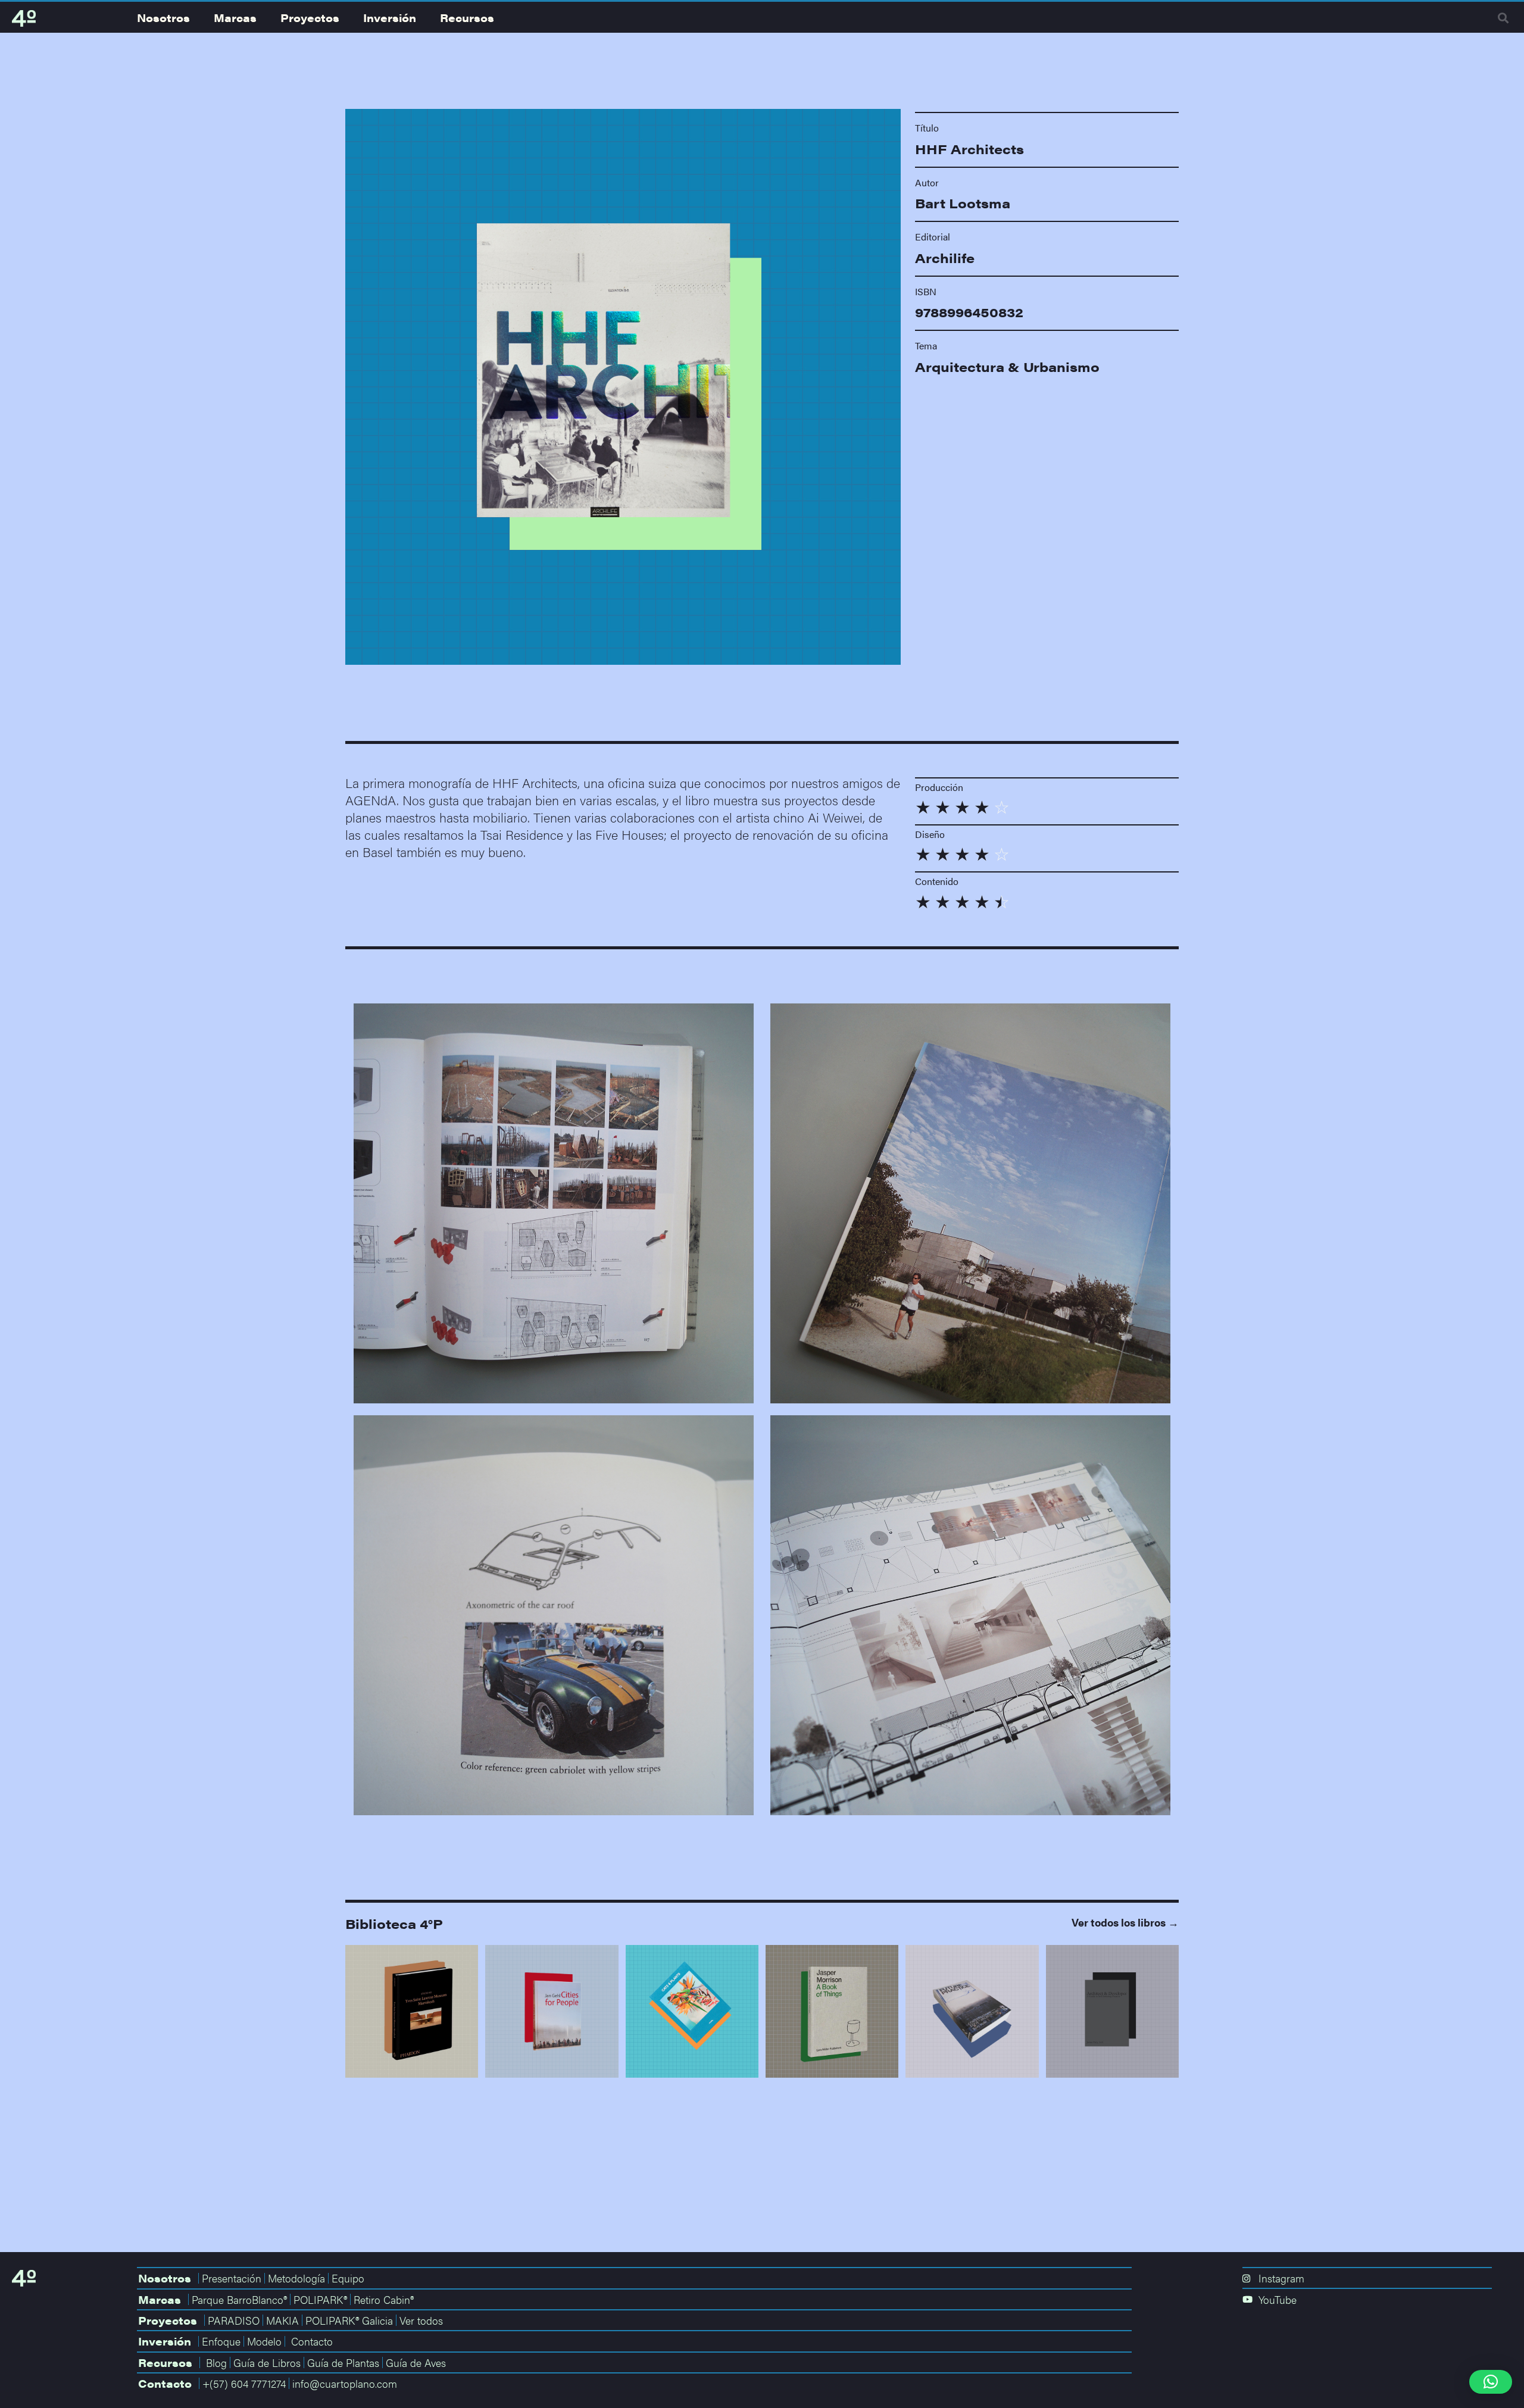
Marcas (235, 18)
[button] (1503, 18)
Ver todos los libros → (1125, 1922)
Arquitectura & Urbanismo (1007, 367)
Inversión (390, 18)
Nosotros (163, 18)
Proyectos (310, 18)
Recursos (467, 18)
